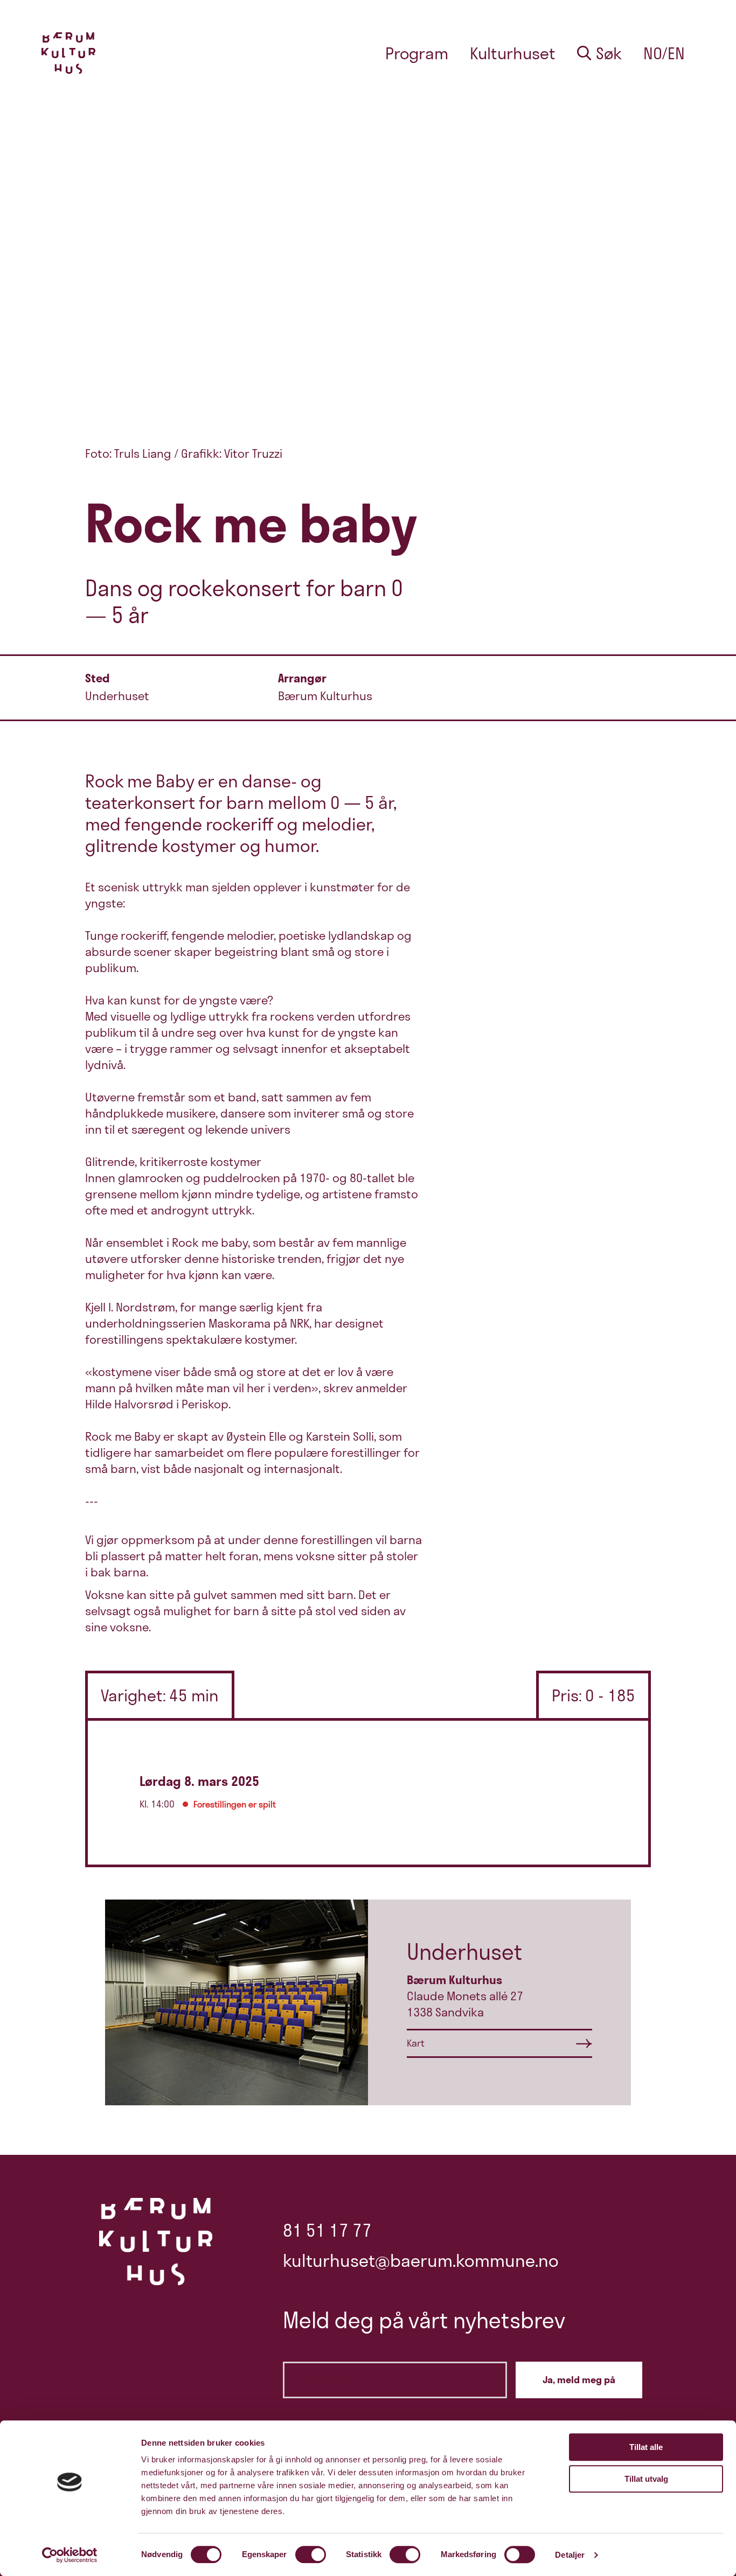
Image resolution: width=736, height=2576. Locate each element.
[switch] (311, 2554)
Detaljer (570, 2555)
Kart (416, 2043)
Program (417, 53)
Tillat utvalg (646, 2479)
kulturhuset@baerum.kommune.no (421, 2260)
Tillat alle (646, 2447)
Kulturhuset (513, 53)
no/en (664, 53)
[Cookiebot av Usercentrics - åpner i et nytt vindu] (70, 2555)
